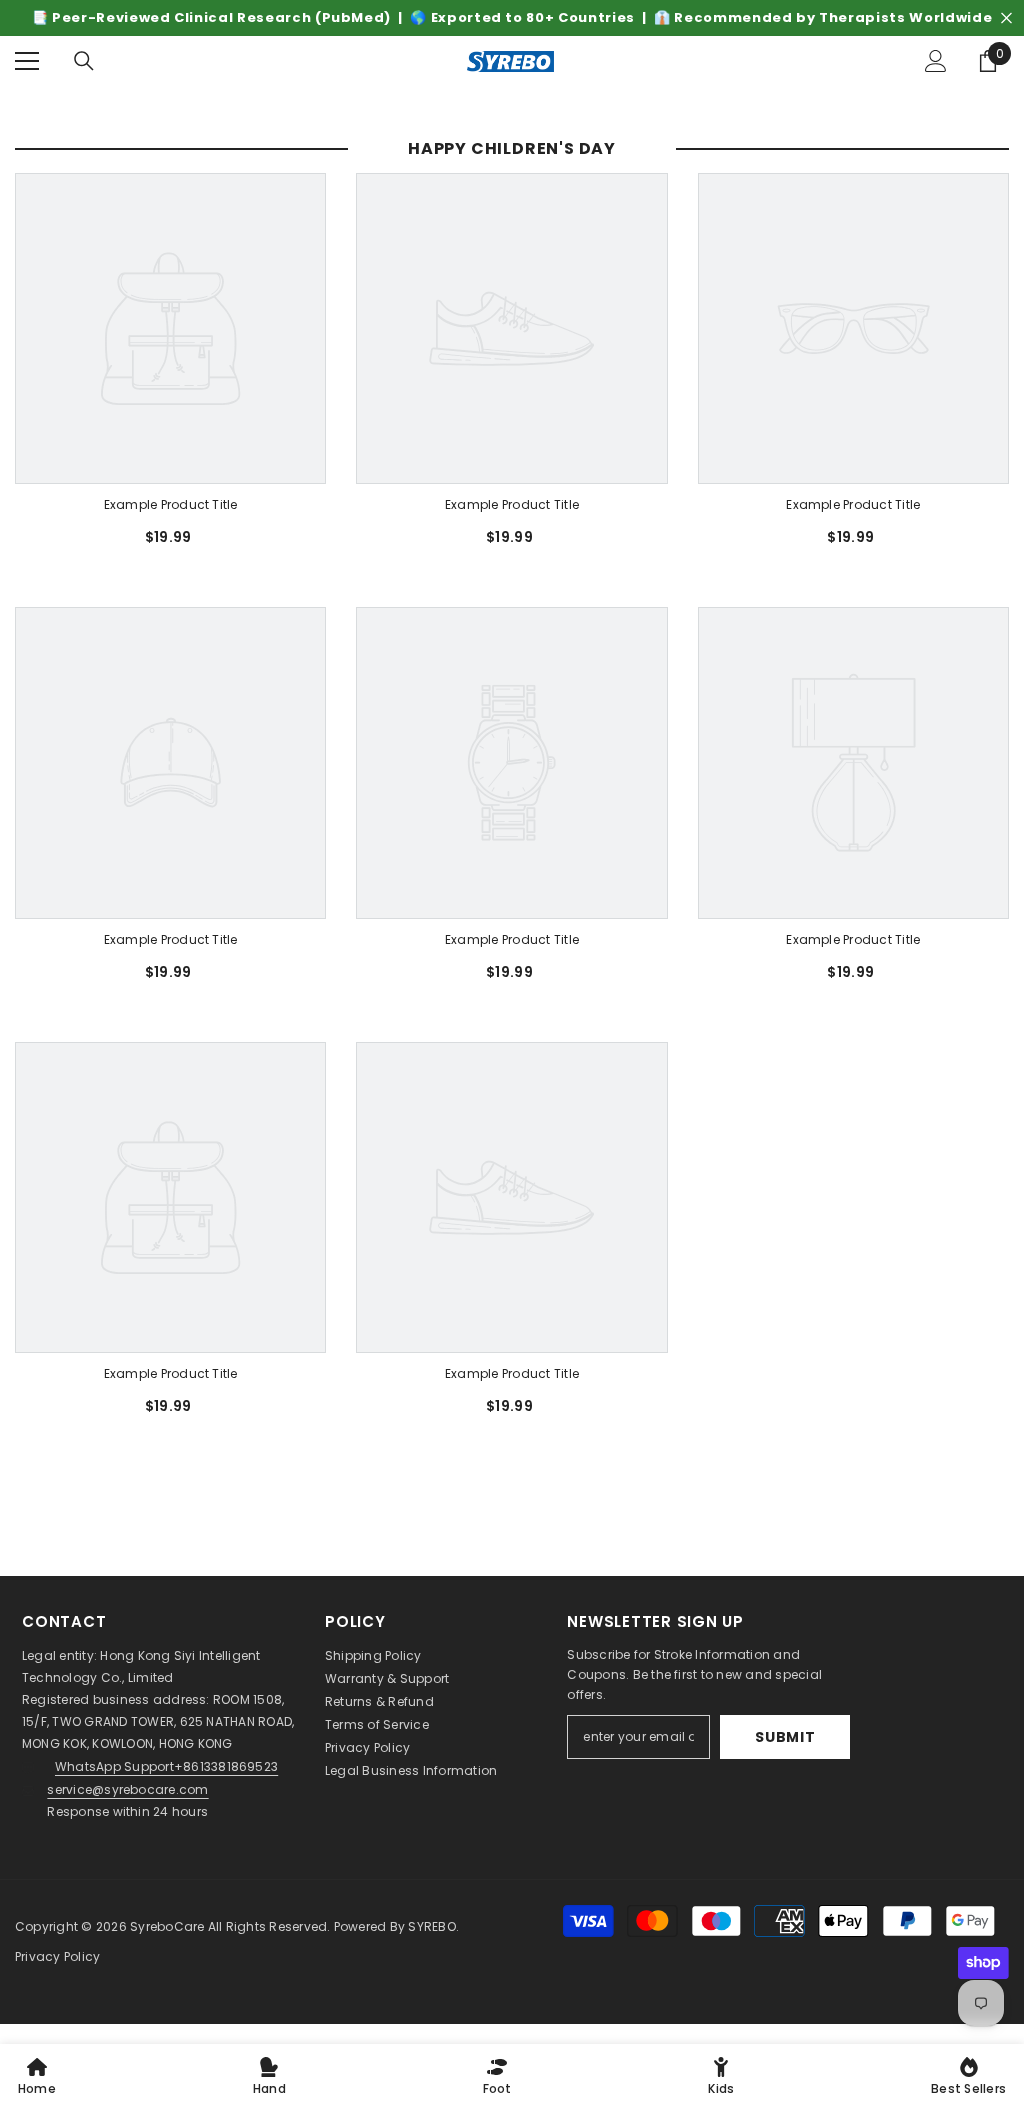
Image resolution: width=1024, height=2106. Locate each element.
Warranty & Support (387, 1678)
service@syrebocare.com (127, 1789)
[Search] (84, 61)
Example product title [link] (171, 504)
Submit (785, 1737)
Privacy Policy (367, 1747)
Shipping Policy (373, 1655)
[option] (512, 18)
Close (1006, 18)
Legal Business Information (411, 1770)
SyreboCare (169, 1926)
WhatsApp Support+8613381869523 (166, 1766)
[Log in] (936, 61)
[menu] (27, 61)
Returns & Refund (379, 1701)
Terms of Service (377, 1724)
